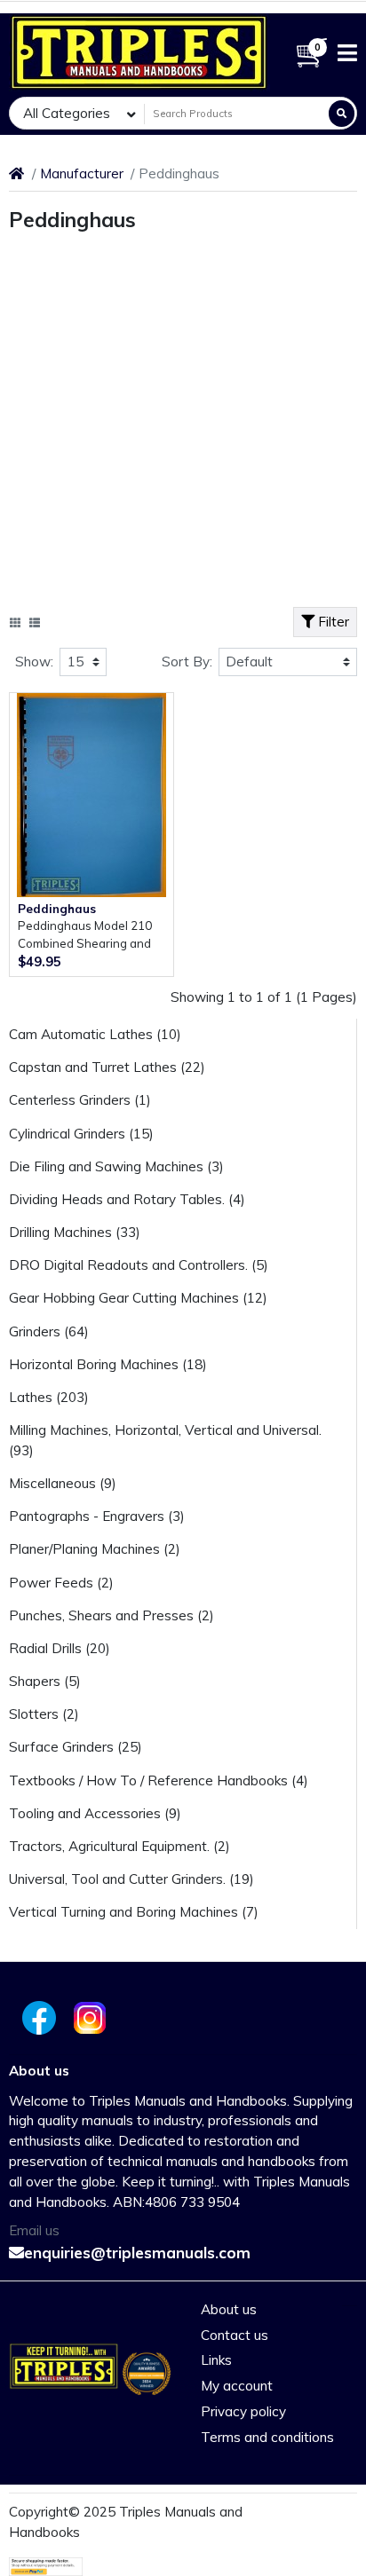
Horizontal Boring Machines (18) (108, 1364)
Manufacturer (82, 173)
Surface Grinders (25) (76, 1747)
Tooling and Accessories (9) (95, 1813)
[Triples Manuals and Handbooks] (139, 52)
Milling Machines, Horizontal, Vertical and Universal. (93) (165, 1440)
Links (216, 2360)
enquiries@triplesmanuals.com (137, 2253)
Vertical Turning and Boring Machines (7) (134, 1912)
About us (229, 2309)
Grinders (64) (49, 1331)
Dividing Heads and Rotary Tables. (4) (127, 1199)
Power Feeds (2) (61, 1583)
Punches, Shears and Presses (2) (111, 1615)
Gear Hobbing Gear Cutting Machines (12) (138, 1298)
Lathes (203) (49, 1397)
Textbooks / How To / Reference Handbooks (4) (159, 1780)
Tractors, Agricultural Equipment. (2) (119, 1846)
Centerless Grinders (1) (80, 1100)
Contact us (235, 2335)
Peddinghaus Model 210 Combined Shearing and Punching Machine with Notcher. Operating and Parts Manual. (85, 936)
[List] (35, 623)
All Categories (67, 113)
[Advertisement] (183, 424)
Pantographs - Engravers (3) (97, 1516)
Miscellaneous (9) (63, 1483)
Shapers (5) (45, 1681)
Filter (332, 622)
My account (237, 2386)
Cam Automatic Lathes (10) (95, 1034)
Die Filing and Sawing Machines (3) (116, 1166)
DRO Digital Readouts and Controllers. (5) (139, 1265)
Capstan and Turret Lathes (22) (107, 1067)
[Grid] (15, 623)
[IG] (91, 2018)
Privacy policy (243, 2411)
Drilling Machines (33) (75, 1232)
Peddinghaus (57, 909)
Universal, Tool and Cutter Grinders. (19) (131, 1879)
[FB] (36, 2018)
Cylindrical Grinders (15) (81, 1134)
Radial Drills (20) (60, 1648)
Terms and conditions (267, 2437)
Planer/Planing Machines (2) (95, 1549)
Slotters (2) (44, 1714)
